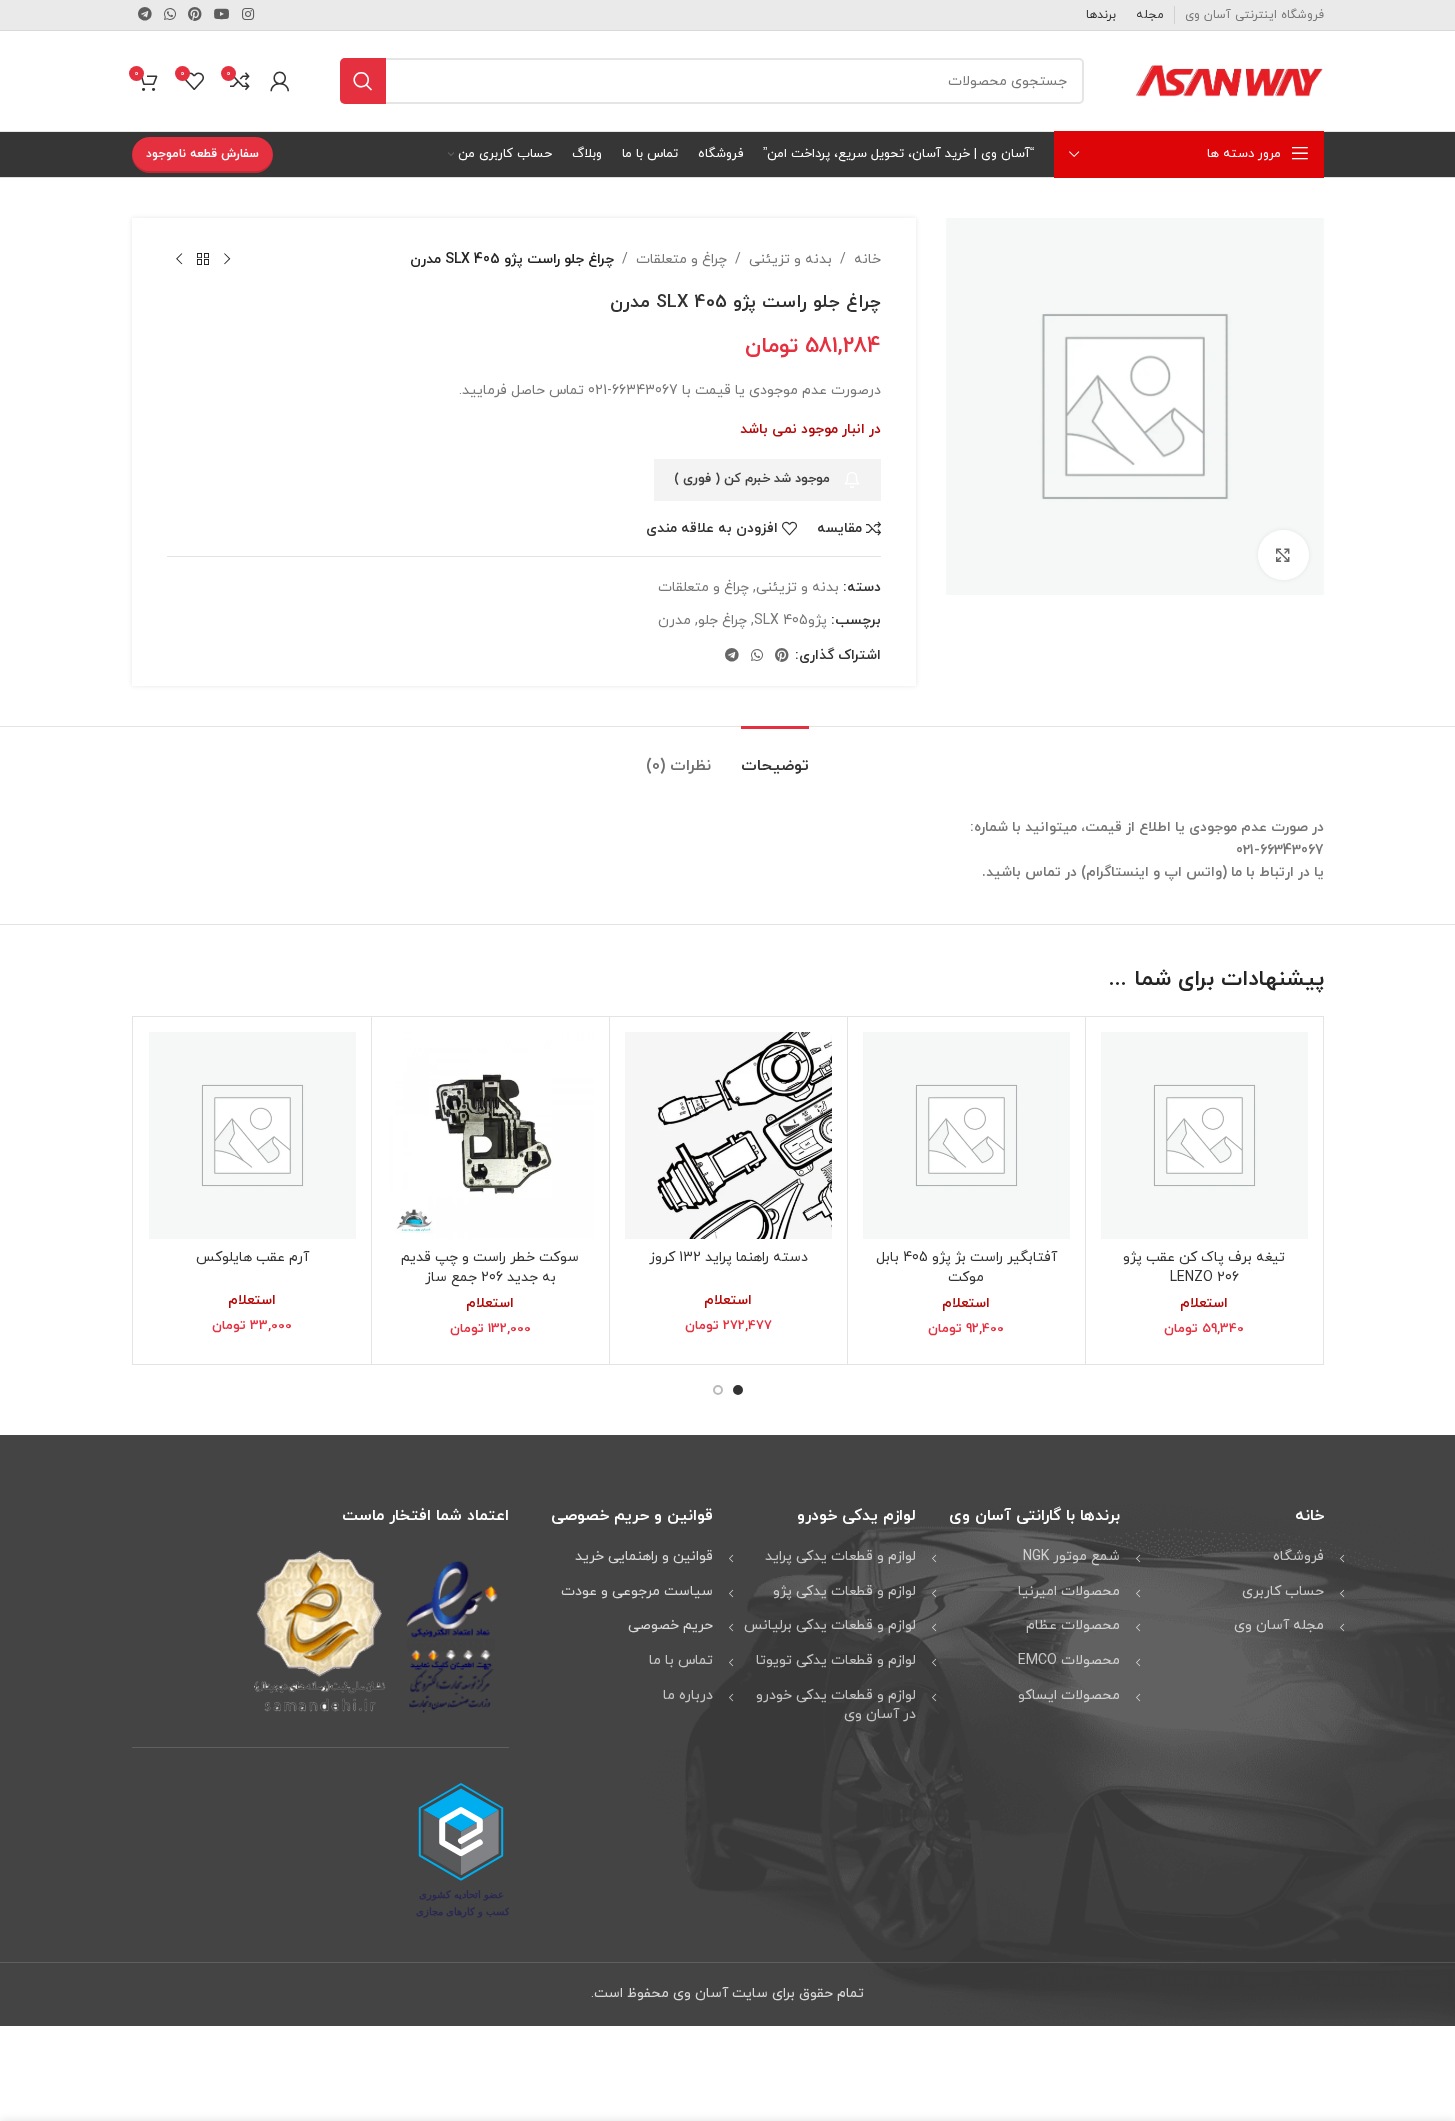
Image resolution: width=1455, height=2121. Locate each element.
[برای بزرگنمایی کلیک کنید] (1283, 555)
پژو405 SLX (790, 620)
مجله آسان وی (1279, 1625)
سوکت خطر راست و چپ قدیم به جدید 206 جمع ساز (490, 1267)
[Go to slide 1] (738, 1390)
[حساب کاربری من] (280, 81)
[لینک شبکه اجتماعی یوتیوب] (222, 15)
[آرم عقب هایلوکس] (252, 1135)
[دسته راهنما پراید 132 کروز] (728, 1135)
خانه (867, 259)
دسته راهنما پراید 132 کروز (728, 1257)
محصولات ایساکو (1069, 1695)
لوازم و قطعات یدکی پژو (844, 1591)
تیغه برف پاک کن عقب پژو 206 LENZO (1204, 1267)
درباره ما (688, 1695)
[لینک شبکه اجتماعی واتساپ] (170, 15)
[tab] (775, 756)
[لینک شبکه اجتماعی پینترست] (195, 15)
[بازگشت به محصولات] (203, 260)
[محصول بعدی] (179, 260)
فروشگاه (1298, 1556)
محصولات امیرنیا (1069, 1591)
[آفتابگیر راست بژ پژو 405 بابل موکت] (966, 1135)
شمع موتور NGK (1071, 1556)
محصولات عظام (1073, 1625)
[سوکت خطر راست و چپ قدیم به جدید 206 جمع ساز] (490, 1135)
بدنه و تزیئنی (790, 259)
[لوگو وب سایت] (1229, 79)
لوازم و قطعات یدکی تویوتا (836, 1660)
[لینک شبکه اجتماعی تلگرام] (145, 15)
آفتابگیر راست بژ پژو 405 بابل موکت (966, 1267)
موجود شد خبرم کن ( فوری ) (752, 479)
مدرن (674, 620)
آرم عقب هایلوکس (252, 1257)
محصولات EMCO (1069, 1660)
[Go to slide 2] (718, 1390)
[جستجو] (363, 81)
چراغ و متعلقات (681, 259)
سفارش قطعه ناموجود (202, 154)
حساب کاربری (1283, 1591)
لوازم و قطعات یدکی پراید (840, 1556)
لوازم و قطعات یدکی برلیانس (830, 1625)
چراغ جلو (722, 620)
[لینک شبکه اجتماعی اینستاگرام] (248, 15)
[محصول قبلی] (227, 260)
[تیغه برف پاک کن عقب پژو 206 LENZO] (1204, 1135)
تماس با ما (681, 1660)
